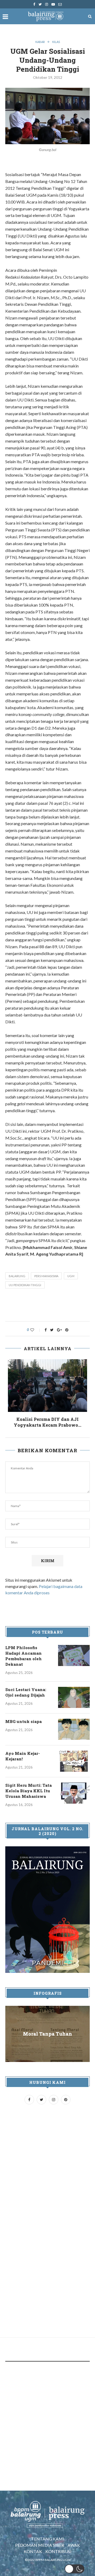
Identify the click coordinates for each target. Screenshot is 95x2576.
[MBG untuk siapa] (74, 1729)
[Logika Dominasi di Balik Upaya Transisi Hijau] (47, 1386)
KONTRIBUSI (58, 2551)
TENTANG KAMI (48, 2539)
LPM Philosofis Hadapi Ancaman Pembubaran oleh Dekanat (23, 1656)
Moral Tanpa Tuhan (47, 2034)
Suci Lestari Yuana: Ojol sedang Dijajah (26, 1692)
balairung (17, 1276)
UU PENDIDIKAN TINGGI (25, 1285)
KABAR (40, 42)
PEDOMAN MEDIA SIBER (40, 2545)
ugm (71, 1276)
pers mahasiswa (46, 1276)
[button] (75, 2569)
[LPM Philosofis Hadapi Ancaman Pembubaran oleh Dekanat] (74, 1655)
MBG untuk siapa (23, 1721)
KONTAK (33, 2551)
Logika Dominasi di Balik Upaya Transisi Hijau (47, 1422)
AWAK (74, 2545)
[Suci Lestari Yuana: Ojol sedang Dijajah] (74, 1697)
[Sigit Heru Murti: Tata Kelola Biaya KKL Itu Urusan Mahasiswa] (74, 1793)
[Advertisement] (50, 1306)
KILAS (56, 42)
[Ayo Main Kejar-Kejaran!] (74, 1761)
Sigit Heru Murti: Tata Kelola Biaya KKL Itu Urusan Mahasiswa (28, 1791)
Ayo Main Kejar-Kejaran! (23, 1756)
